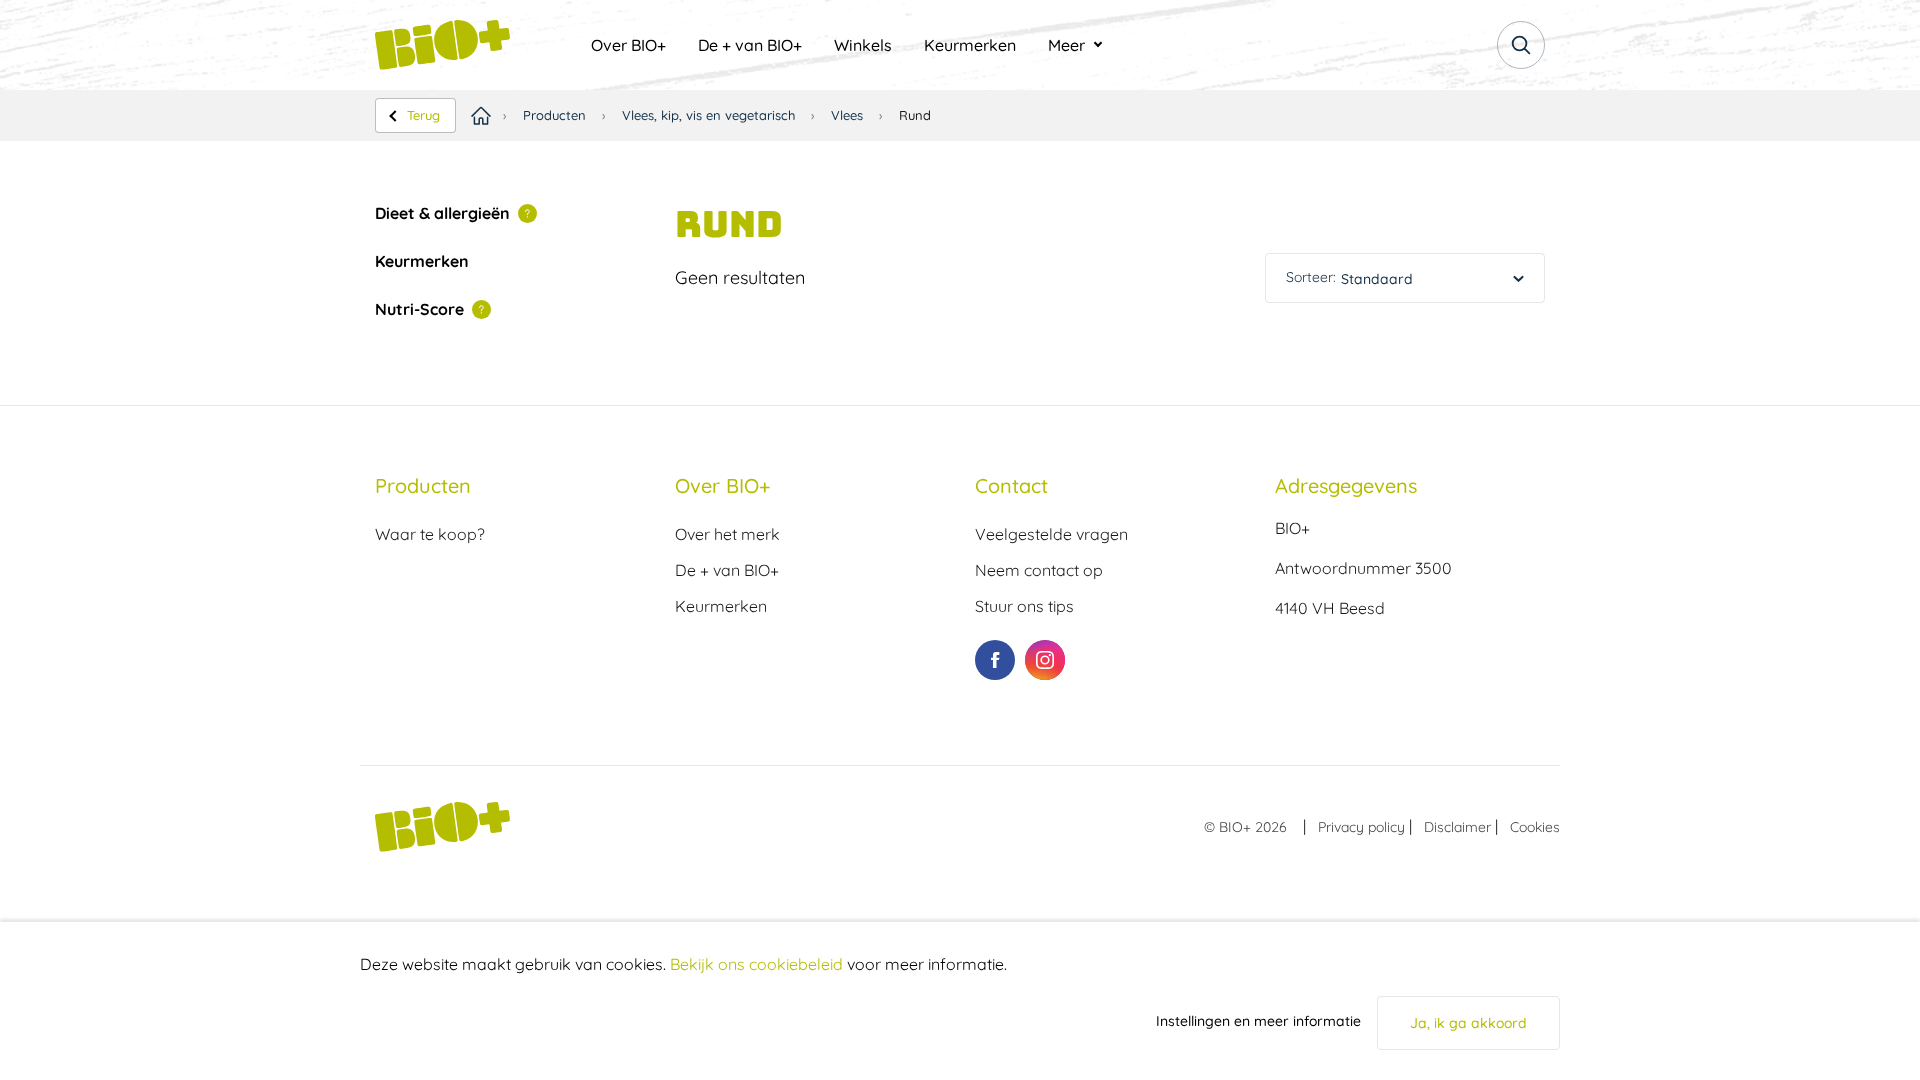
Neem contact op (1039, 570)
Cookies (1535, 827)
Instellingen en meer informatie (1258, 1021)
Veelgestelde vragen (1051, 534)
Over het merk (727, 534)
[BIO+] (475, 45)
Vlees (847, 115)
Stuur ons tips (1024, 606)
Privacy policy (1361, 827)
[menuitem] (628, 45)
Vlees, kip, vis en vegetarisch (708, 115)
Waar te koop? (430, 534)
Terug (423, 115)
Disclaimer (1457, 827)
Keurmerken (970, 45)
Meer (1066, 45)
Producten (554, 115)
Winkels (863, 45)
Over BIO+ (628, 45)
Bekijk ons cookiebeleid (756, 964)
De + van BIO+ (750, 45)
